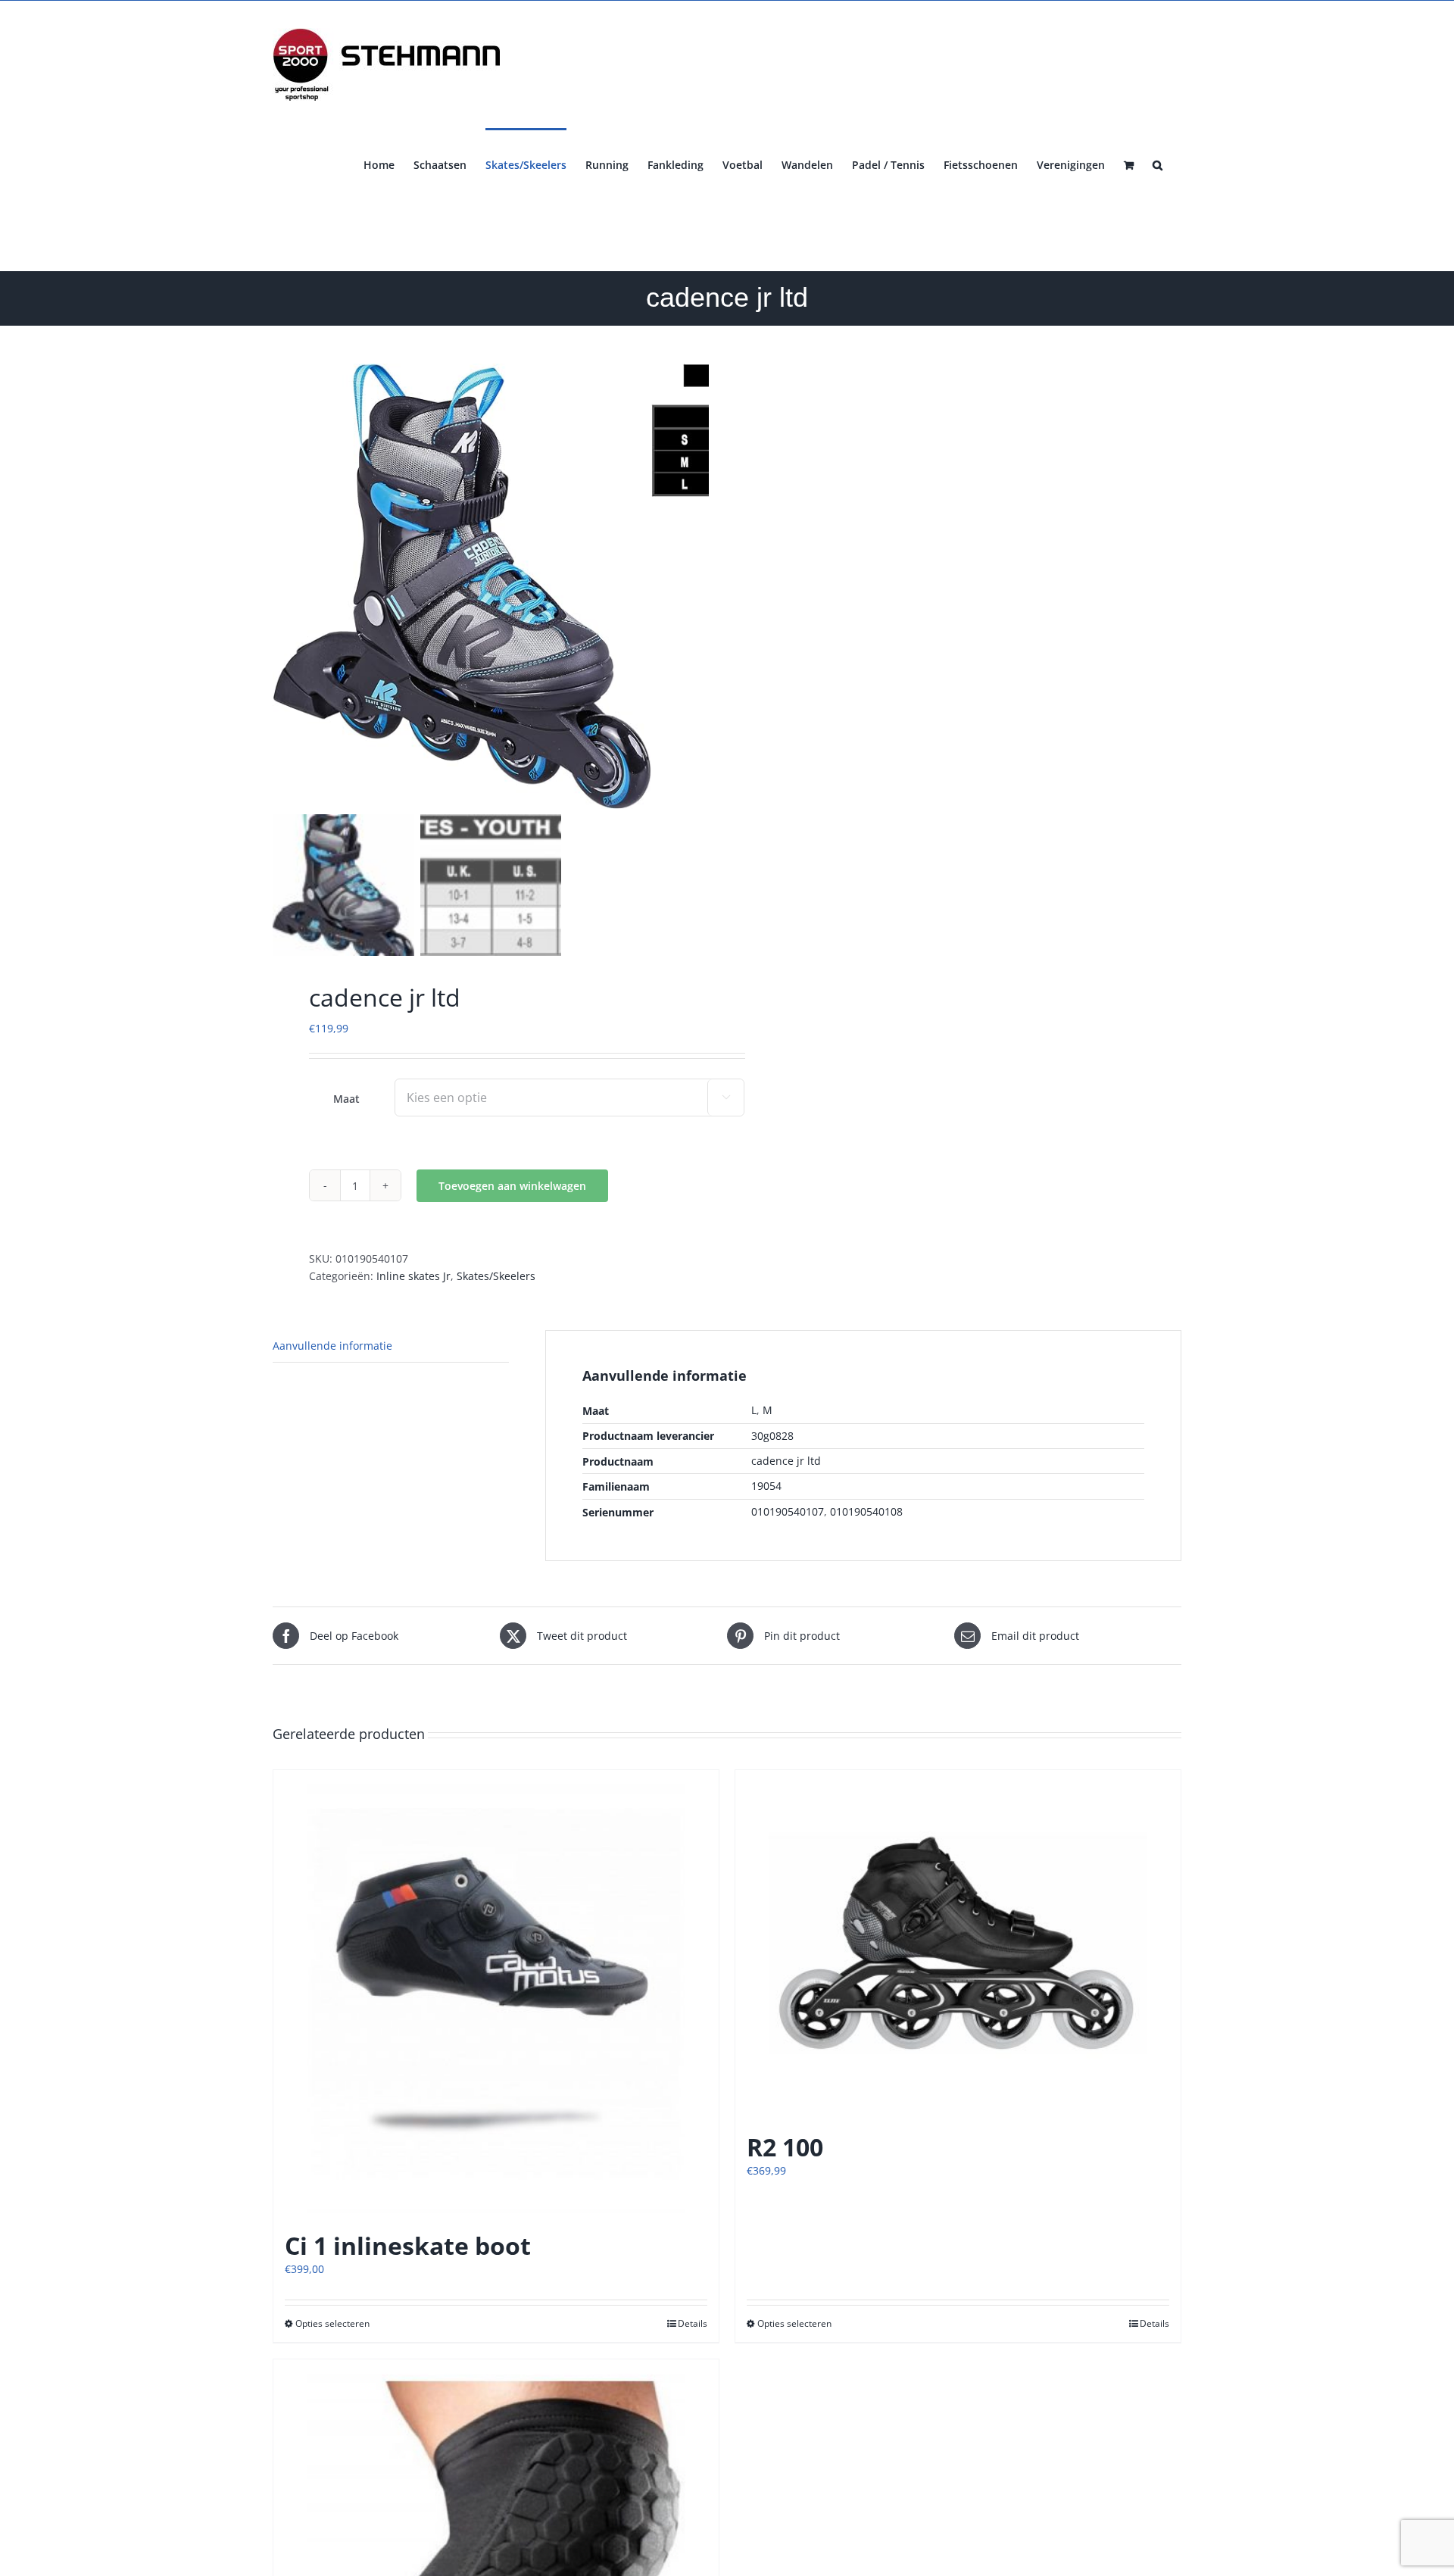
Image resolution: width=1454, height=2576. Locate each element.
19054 (766, 1486)
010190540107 (788, 1511)
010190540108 (866, 1511)
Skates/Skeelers (496, 1276)
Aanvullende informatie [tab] (332, 1346)
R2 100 (785, 2147)
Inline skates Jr (413, 1276)
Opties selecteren (332, 2323)
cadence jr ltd (786, 1461)
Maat (346, 1099)
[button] (1158, 164)
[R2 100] (958, 1943)
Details (693, 2323)
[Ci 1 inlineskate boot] (496, 1992)
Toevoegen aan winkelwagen (512, 1186)
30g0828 (772, 1436)
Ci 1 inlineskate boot (408, 2245)
